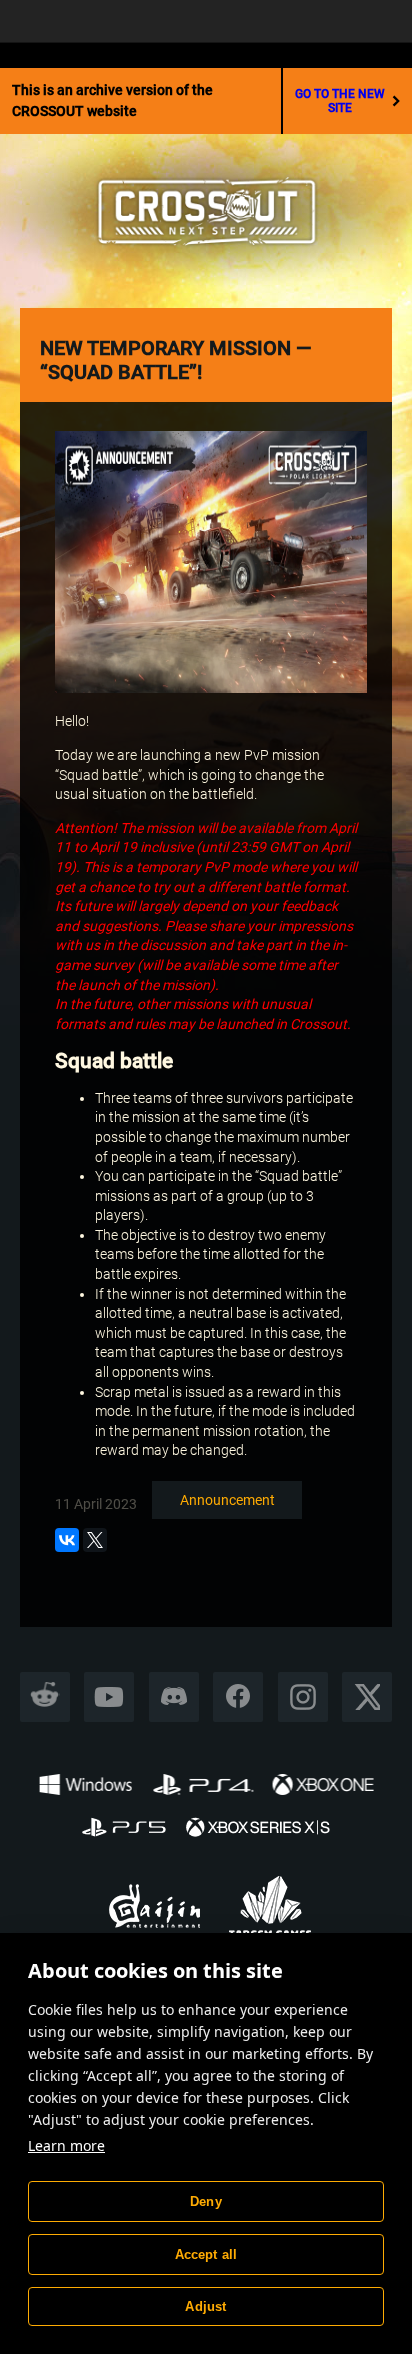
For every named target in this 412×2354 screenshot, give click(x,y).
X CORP (367, 1696)
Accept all (206, 2254)
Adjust (205, 2306)
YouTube (109, 1696)
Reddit (45, 1696)
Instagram (303, 1696)
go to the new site (340, 101)
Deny (206, 2201)
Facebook (238, 1696)
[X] (95, 1540)
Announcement (227, 1500)
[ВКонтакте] (67, 1540)
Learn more (66, 2145)
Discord (174, 1696)
